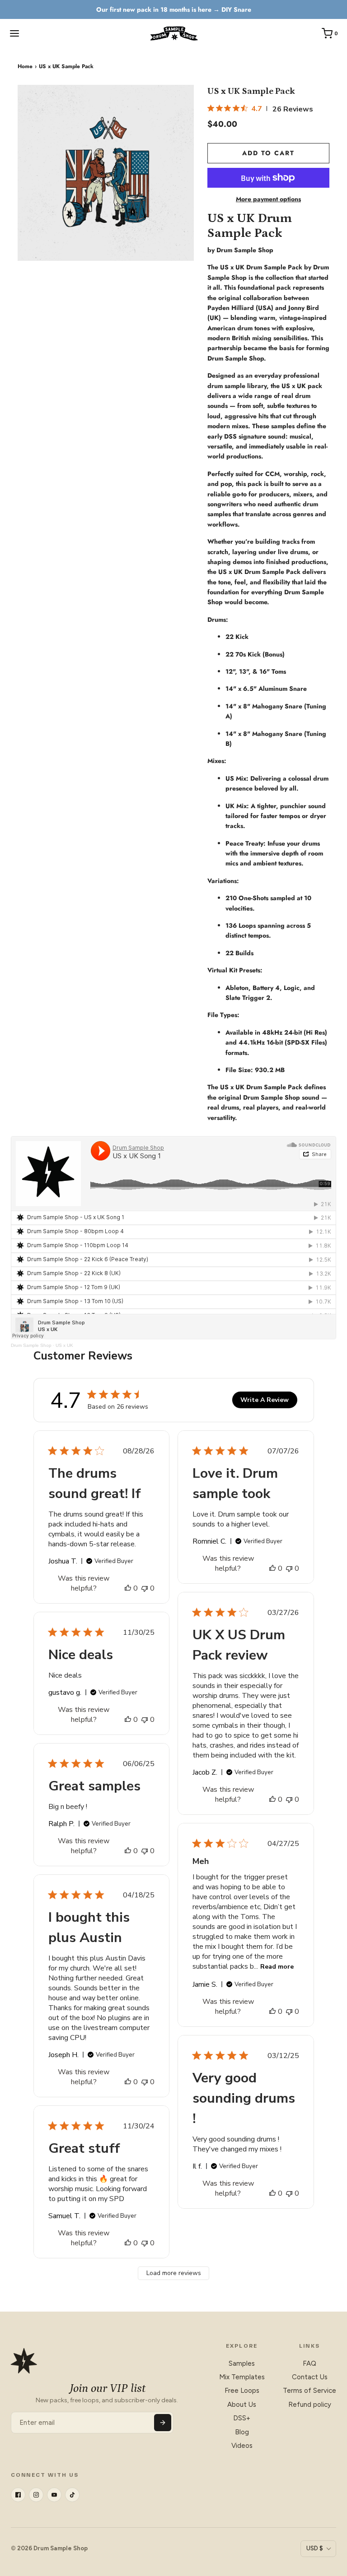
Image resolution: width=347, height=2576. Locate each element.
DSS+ (242, 2418)
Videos (242, 2446)
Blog (242, 2432)
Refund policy (310, 2405)
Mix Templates (242, 2377)
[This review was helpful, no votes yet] (128, 1588)
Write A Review (265, 1400)
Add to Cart (268, 153)
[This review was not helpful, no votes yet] (145, 1588)
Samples (242, 2363)
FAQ (309, 2363)
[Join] (163, 2423)
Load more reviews (174, 2273)
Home (25, 66)
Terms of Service (309, 2391)
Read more (277, 1967)
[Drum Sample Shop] (173, 33)
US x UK (64, 1345)
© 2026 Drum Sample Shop (49, 2548)
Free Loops (242, 2391)
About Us (242, 2405)
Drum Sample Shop (31, 1345)
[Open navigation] (14, 33)
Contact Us (310, 2377)
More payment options (268, 199)
